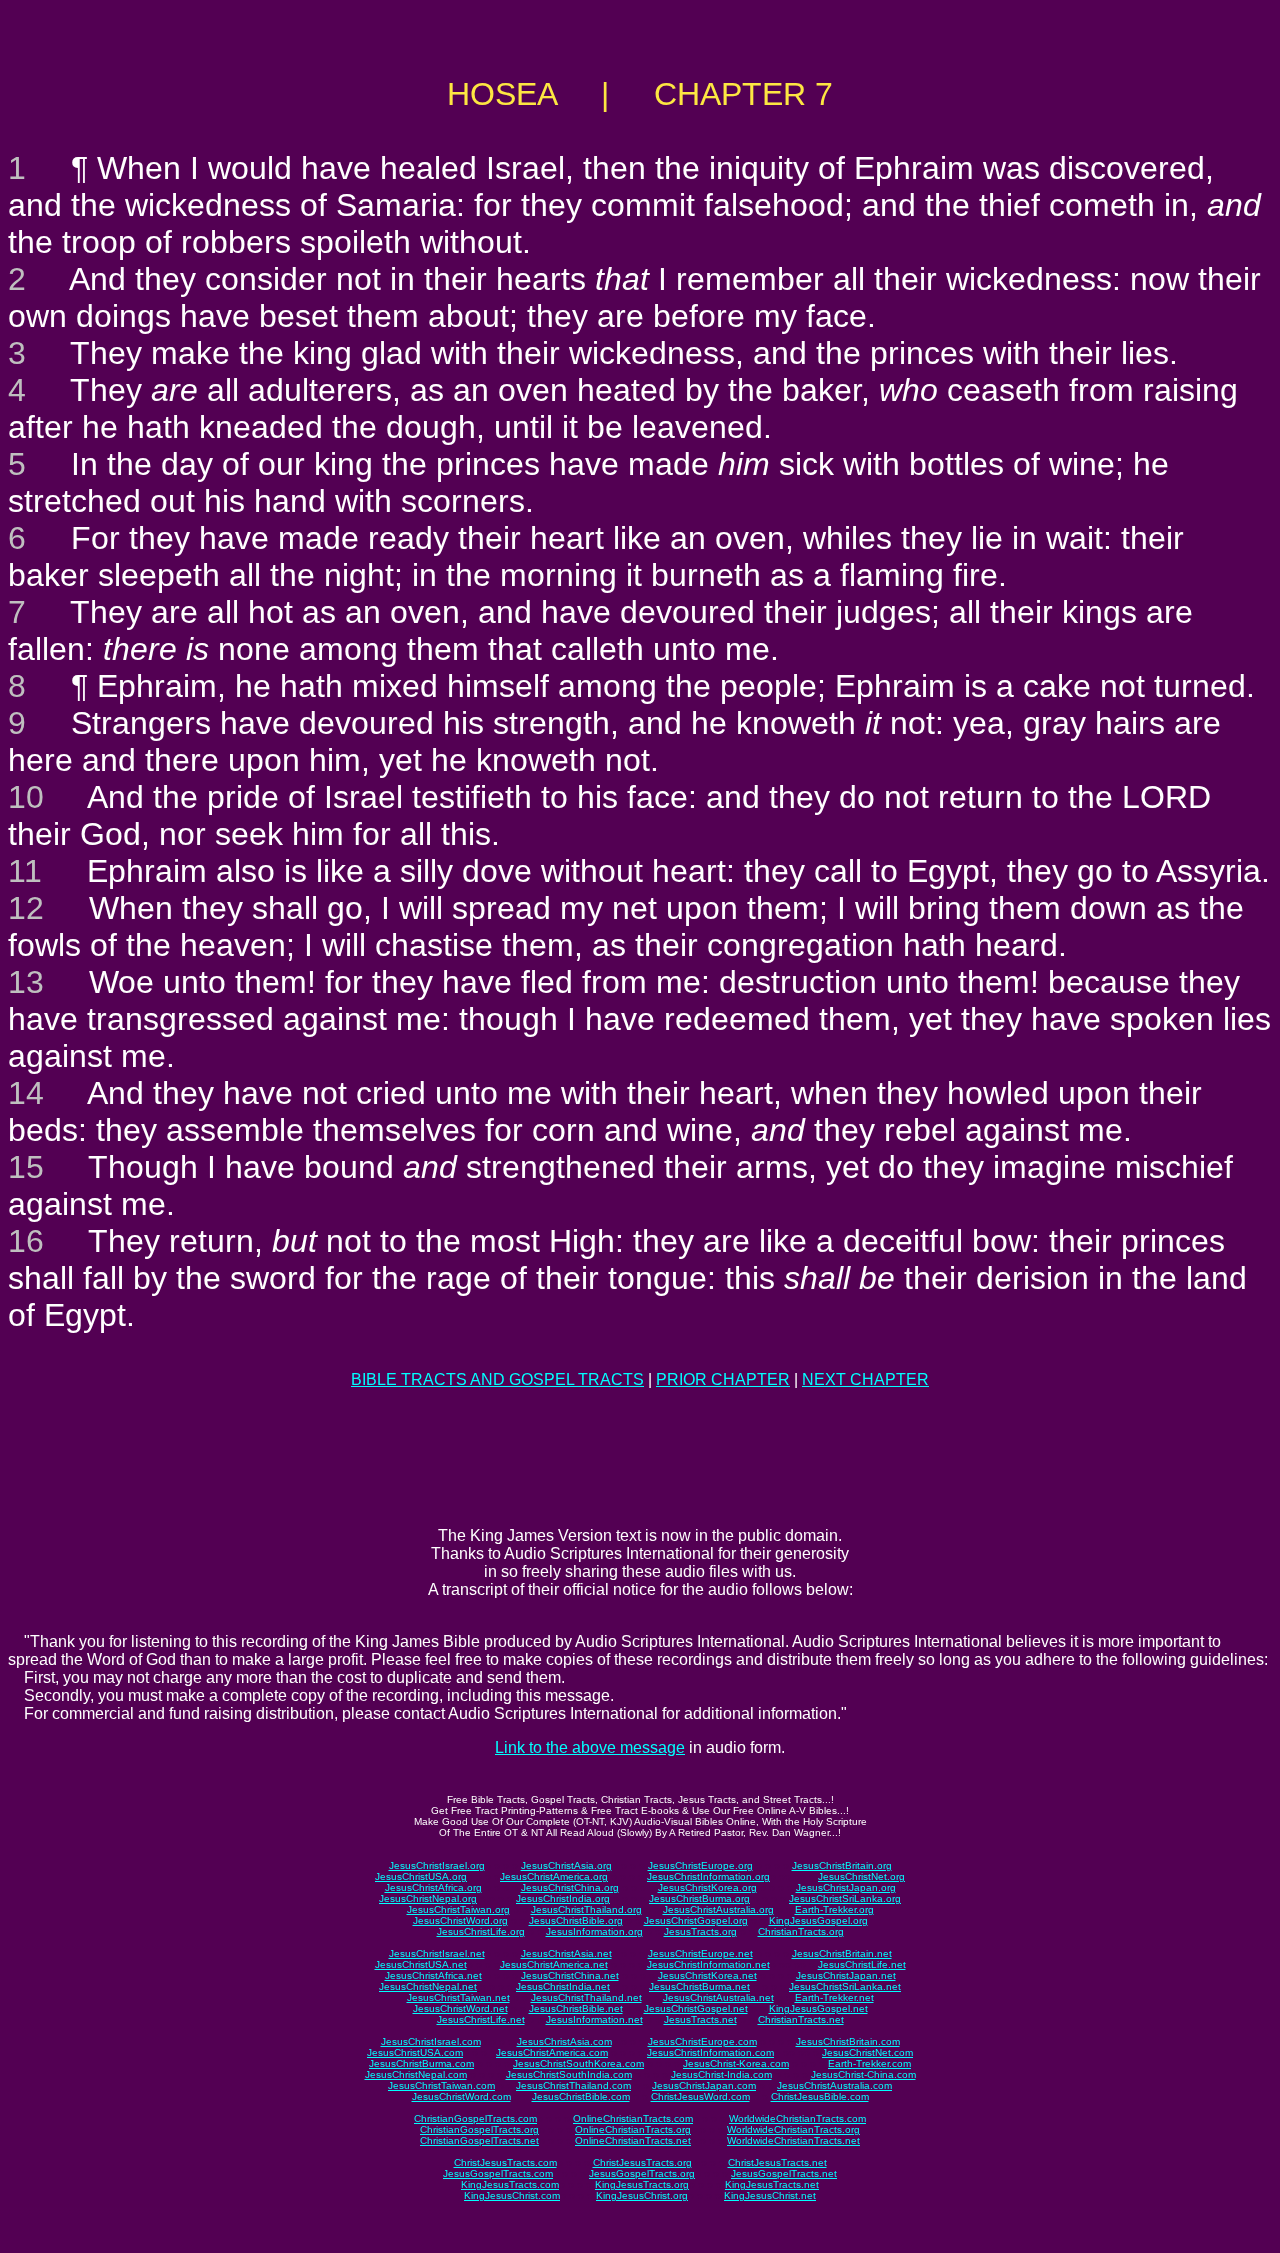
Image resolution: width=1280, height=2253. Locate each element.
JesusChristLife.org (481, 1931)
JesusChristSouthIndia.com (569, 2074)
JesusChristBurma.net (699, 1986)
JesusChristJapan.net (846, 1975)
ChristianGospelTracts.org (479, 2129)
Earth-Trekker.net (834, 1997)
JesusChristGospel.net (696, 2008)
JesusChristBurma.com (421, 2063)
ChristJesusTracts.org (642, 2162)
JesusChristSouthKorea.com (578, 2063)
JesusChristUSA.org (421, 1876)
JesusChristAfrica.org (433, 1887)
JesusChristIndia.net (563, 1986)
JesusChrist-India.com (721, 2074)
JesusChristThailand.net (586, 1997)
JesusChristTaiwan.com (441, 2085)
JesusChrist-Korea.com (736, 2063)
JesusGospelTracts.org (642, 2173)
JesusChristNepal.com (416, 2074)
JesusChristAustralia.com (834, 2085)
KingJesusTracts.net (772, 2184)
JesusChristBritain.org (842, 1865)
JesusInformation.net (594, 2019)
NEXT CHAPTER (865, 1379)
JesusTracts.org (700, 1931)
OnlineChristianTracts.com (633, 2118)
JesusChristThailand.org (586, 1909)
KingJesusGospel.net (818, 2008)
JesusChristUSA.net (421, 1964)
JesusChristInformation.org (708, 1876)
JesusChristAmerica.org (554, 1876)
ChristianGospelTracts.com (475, 2118)
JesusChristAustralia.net (718, 1997)
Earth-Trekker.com (869, 2063)
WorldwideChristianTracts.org (793, 2129)
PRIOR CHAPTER (723, 1379)
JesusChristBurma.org (699, 1898)
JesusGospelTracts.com (498, 2173)
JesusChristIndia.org (563, 1898)
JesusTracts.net (700, 2019)
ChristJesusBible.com (820, 2096)
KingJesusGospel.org (818, 1920)
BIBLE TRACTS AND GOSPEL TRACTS (497, 1379)
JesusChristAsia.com (564, 2041)
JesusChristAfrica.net (433, 1975)
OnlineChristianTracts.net (633, 2140)
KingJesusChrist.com (512, 2195)
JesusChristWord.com (461, 2096)
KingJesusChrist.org (642, 2195)
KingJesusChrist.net (770, 2195)
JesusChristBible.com (581, 2096)
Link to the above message (590, 1747)
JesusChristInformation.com (710, 2052)
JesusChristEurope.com (702, 2041)
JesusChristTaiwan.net (458, 1997)
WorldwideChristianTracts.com (797, 2118)
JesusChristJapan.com (704, 2085)
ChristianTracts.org (801, 1931)
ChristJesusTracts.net (777, 2162)
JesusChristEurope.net (700, 1953)
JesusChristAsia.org (566, 1865)
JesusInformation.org (594, 1931)
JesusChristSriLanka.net (845, 1986)
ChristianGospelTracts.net (479, 2140)
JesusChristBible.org (576, 1920)
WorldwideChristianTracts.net (793, 2140)
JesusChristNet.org (861, 1876)
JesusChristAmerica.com (552, 2052)
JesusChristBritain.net (842, 1953)
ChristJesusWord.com (700, 2096)
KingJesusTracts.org (642, 2184)
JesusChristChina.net (570, 1975)
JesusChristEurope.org (700, 1865)
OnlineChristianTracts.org (633, 2129)
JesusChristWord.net (460, 2008)
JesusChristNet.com (867, 2052)
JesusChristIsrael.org (437, 1865)
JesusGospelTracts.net (784, 2173)
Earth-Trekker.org (834, 1909)
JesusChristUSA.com (415, 2052)
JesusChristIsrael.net (437, 1953)
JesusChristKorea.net (707, 1975)
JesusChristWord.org (460, 1920)
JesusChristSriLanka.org (845, 1898)
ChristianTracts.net (801, 2019)
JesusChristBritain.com (848, 2041)
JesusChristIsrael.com (431, 2041)
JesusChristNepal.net (428, 1986)
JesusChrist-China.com (863, 2074)
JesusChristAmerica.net (554, 1964)
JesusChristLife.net (862, 1964)
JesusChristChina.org (570, 1887)
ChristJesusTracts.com (505, 2162)
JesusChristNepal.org (428, 1898)
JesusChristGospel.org (696, 1920)
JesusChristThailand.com (573, 2085)
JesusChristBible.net (576, 2008)
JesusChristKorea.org (707, 1887)
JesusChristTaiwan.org (458, 1909)
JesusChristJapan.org (846, 1887)
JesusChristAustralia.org (718, 1909)
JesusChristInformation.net (708, 1964)
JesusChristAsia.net (566, 1953)
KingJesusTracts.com (510, 2184)
